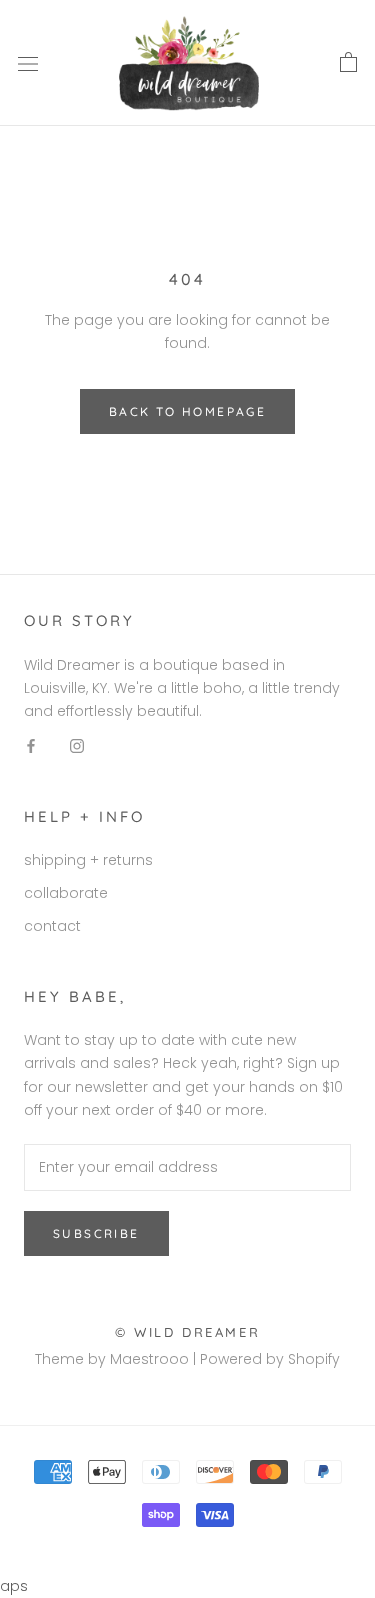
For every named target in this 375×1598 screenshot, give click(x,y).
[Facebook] (31, 745)
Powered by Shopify (270, 1359)
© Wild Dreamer (187, 1332)
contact (52, 926)
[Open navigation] (28, 63)
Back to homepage (187, 411)
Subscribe (96, 1233)
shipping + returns (88, 860)
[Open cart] (348, 63)
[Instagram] (77, 745)
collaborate (66, 893)
